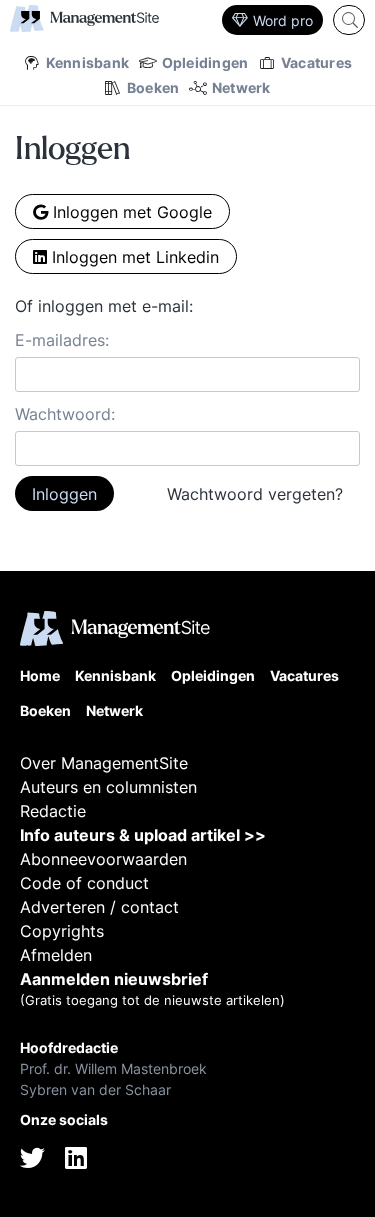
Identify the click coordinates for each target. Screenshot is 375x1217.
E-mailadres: (62, 340)
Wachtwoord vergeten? (255, 494)
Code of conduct (84, 883)
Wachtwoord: (65, 414)
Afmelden (56, 955)
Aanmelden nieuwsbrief (114, 979)
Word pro (283, 20)
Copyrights (62, 931)
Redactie (53, 811)
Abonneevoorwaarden (103, 859)
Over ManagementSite (104, 763)
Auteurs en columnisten (108, 787)
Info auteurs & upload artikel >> (143, 835)
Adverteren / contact (99, 907)
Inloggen (64, 494)
